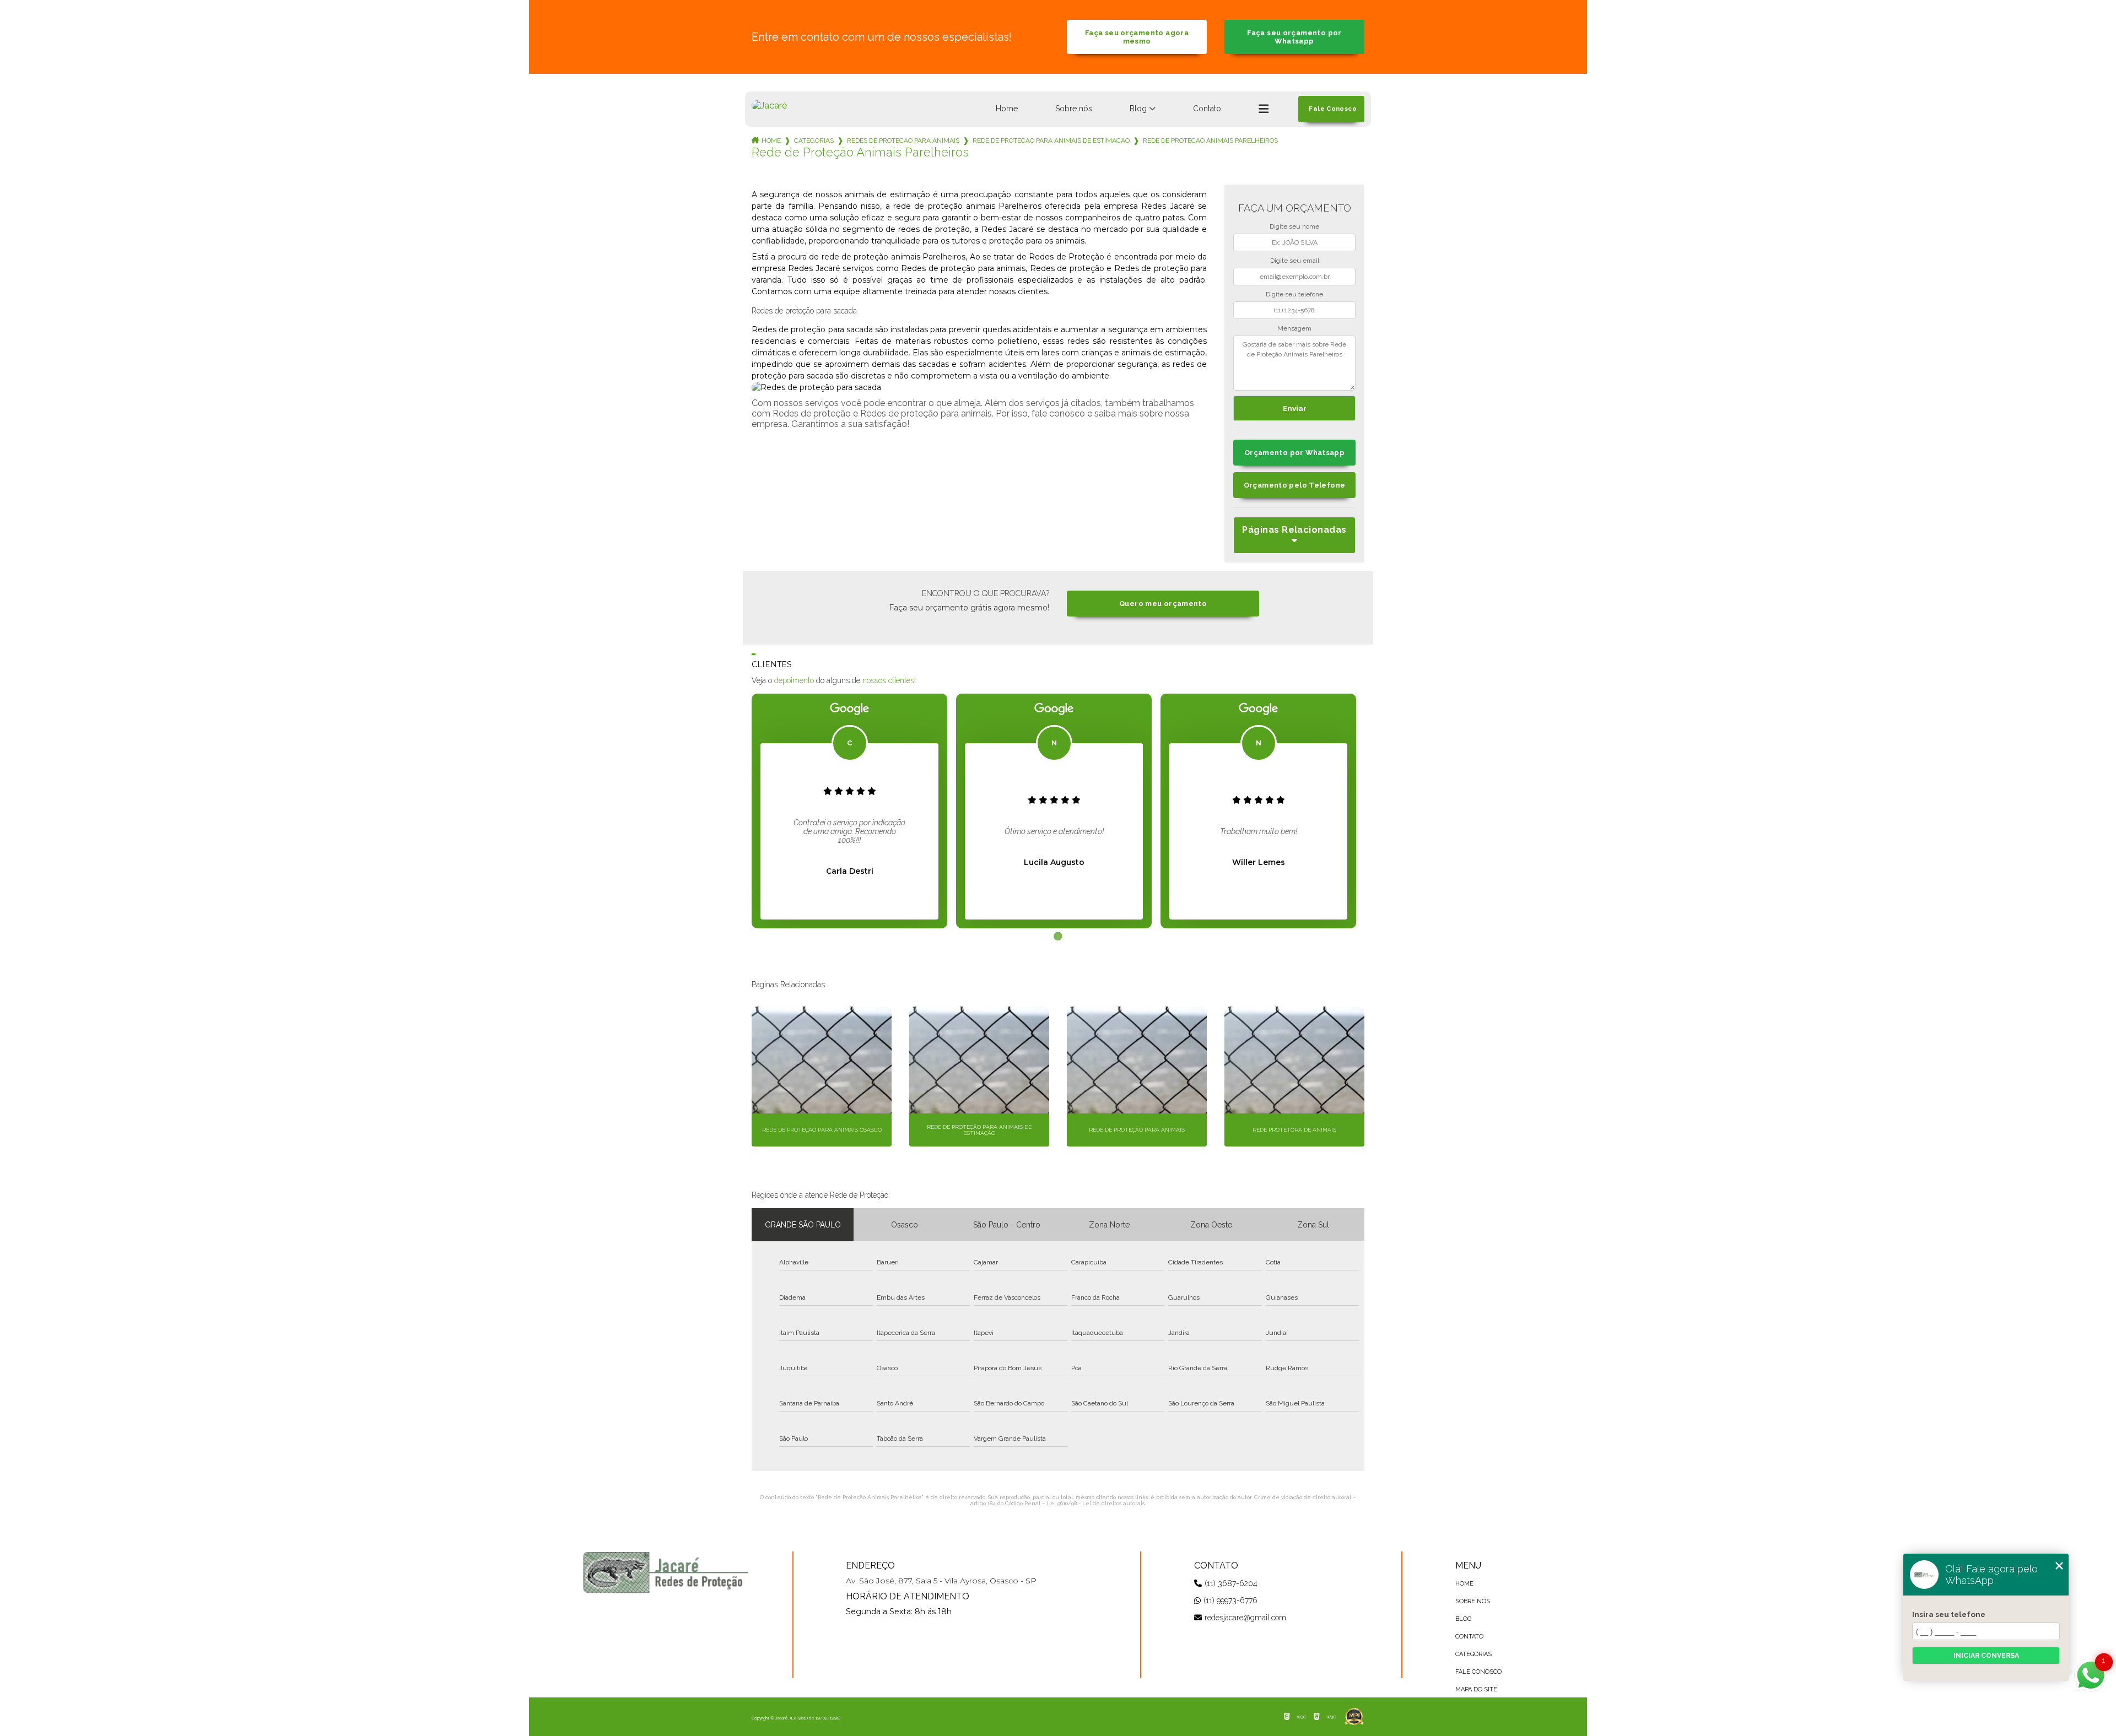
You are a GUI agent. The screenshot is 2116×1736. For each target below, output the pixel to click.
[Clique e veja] (666, 1572)
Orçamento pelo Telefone (1295, 485)
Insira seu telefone (1949, 1614)
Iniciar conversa (1986, 1656)
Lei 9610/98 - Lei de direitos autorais (1096, 1503)
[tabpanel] (849, 811)
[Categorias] (1264, 109)
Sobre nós (1074, 109)
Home (1007, 109)
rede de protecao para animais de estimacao (1051, 140)
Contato (1207, 109)
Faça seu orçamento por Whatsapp (1294, 37)
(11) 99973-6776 (1230, 1600)
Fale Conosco (1478, 1672)
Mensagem (1294, 328)
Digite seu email (1295, 261)
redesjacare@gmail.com (1245, 1618)
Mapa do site (1476, 1689)
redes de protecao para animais (903, 140)
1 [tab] (1058, 937)
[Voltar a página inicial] (769, 106)
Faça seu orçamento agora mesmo (1137, 37)
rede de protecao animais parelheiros (1210, 140)
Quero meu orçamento (1163, 604)
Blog (1138, 109)
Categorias (814, 140)
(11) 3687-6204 (1231, 1583)
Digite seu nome (1294, 226)
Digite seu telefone (1294, 294)
